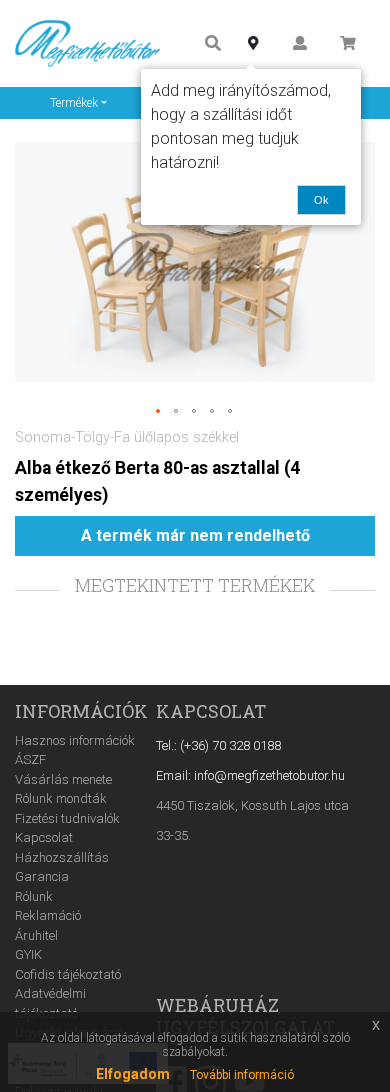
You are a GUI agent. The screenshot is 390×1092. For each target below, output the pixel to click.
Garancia (42, 876)
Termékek (74, 103)
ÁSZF (30, 759)
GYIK (28, 954)
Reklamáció (48, 915)
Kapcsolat (44, 837)
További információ (242, 1075)
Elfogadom (133, 1074)
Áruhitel (36, 935)
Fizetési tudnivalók (67, 818)
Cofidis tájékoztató (68, 974)
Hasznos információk (75, 740)
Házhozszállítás (62, 857)
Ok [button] (321, 200)
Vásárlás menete (63, 779)
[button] (159, 412)
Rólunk (34, 896)
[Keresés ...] (213, 43)
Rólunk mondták (61, 798)
